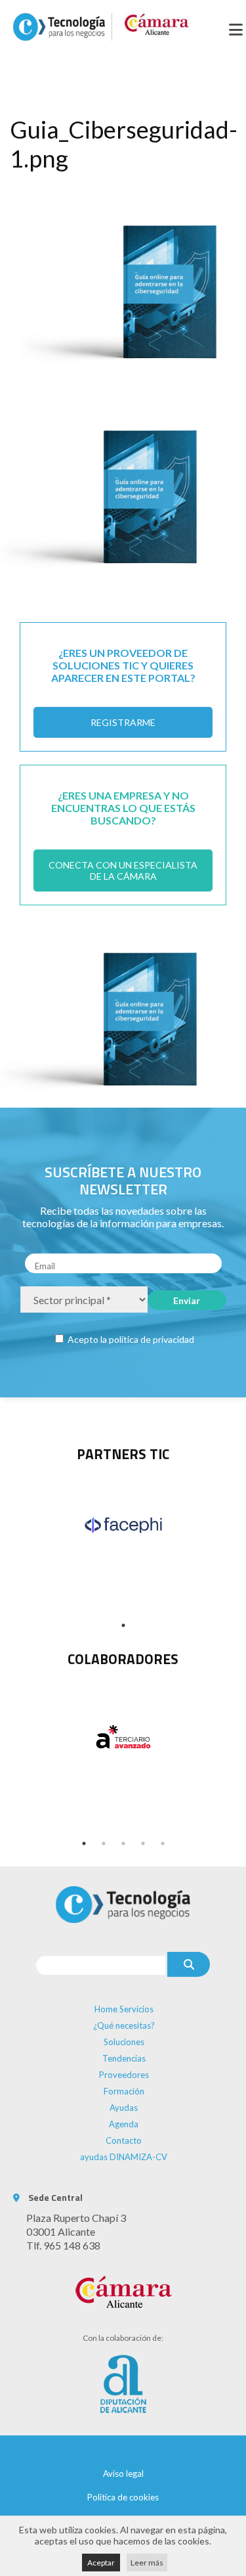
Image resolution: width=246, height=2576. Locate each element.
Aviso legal (123, 2474)
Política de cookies (123, 2497)
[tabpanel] (123, 1525)
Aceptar (101, 2563)
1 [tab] (123, 1625)
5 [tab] (163, 1843)
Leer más (147, 2563)
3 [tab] (123, 1843)
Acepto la (130, 1339)
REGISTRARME (123, 722)
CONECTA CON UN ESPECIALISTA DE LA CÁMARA (123, 870)
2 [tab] (104, 1843)
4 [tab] (143, 1843)
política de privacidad (152, 1339)
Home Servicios (124, 2009)
